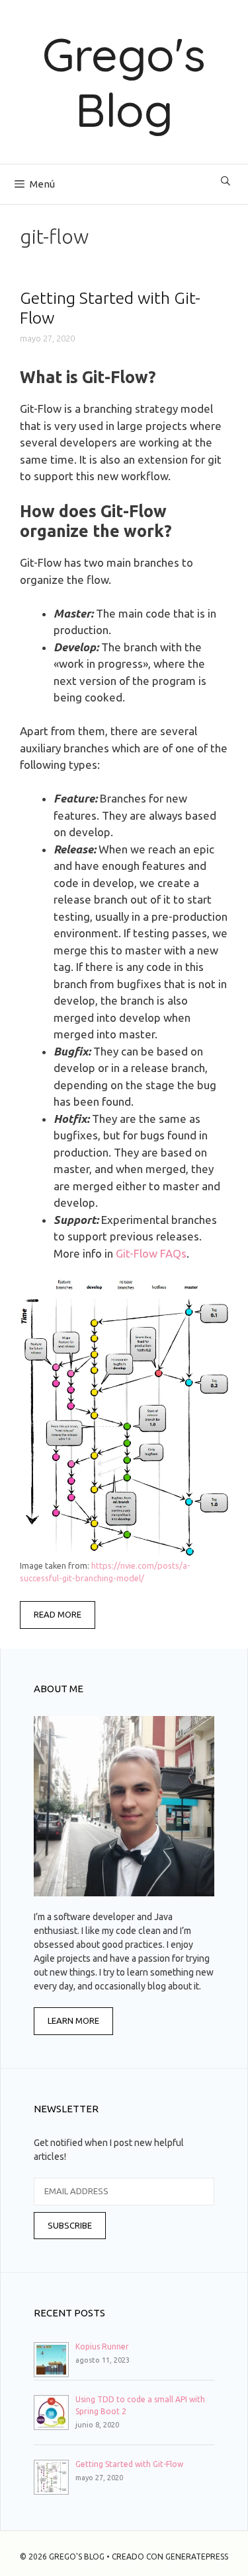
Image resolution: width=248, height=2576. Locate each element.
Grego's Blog (124, 82)
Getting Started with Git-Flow (129, 2464)
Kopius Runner (102, 2346)
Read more (58, 1614)
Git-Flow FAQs (151, 1253)
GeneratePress (197, 2557)
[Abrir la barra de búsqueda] (226, 181)
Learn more (73, 2021)
